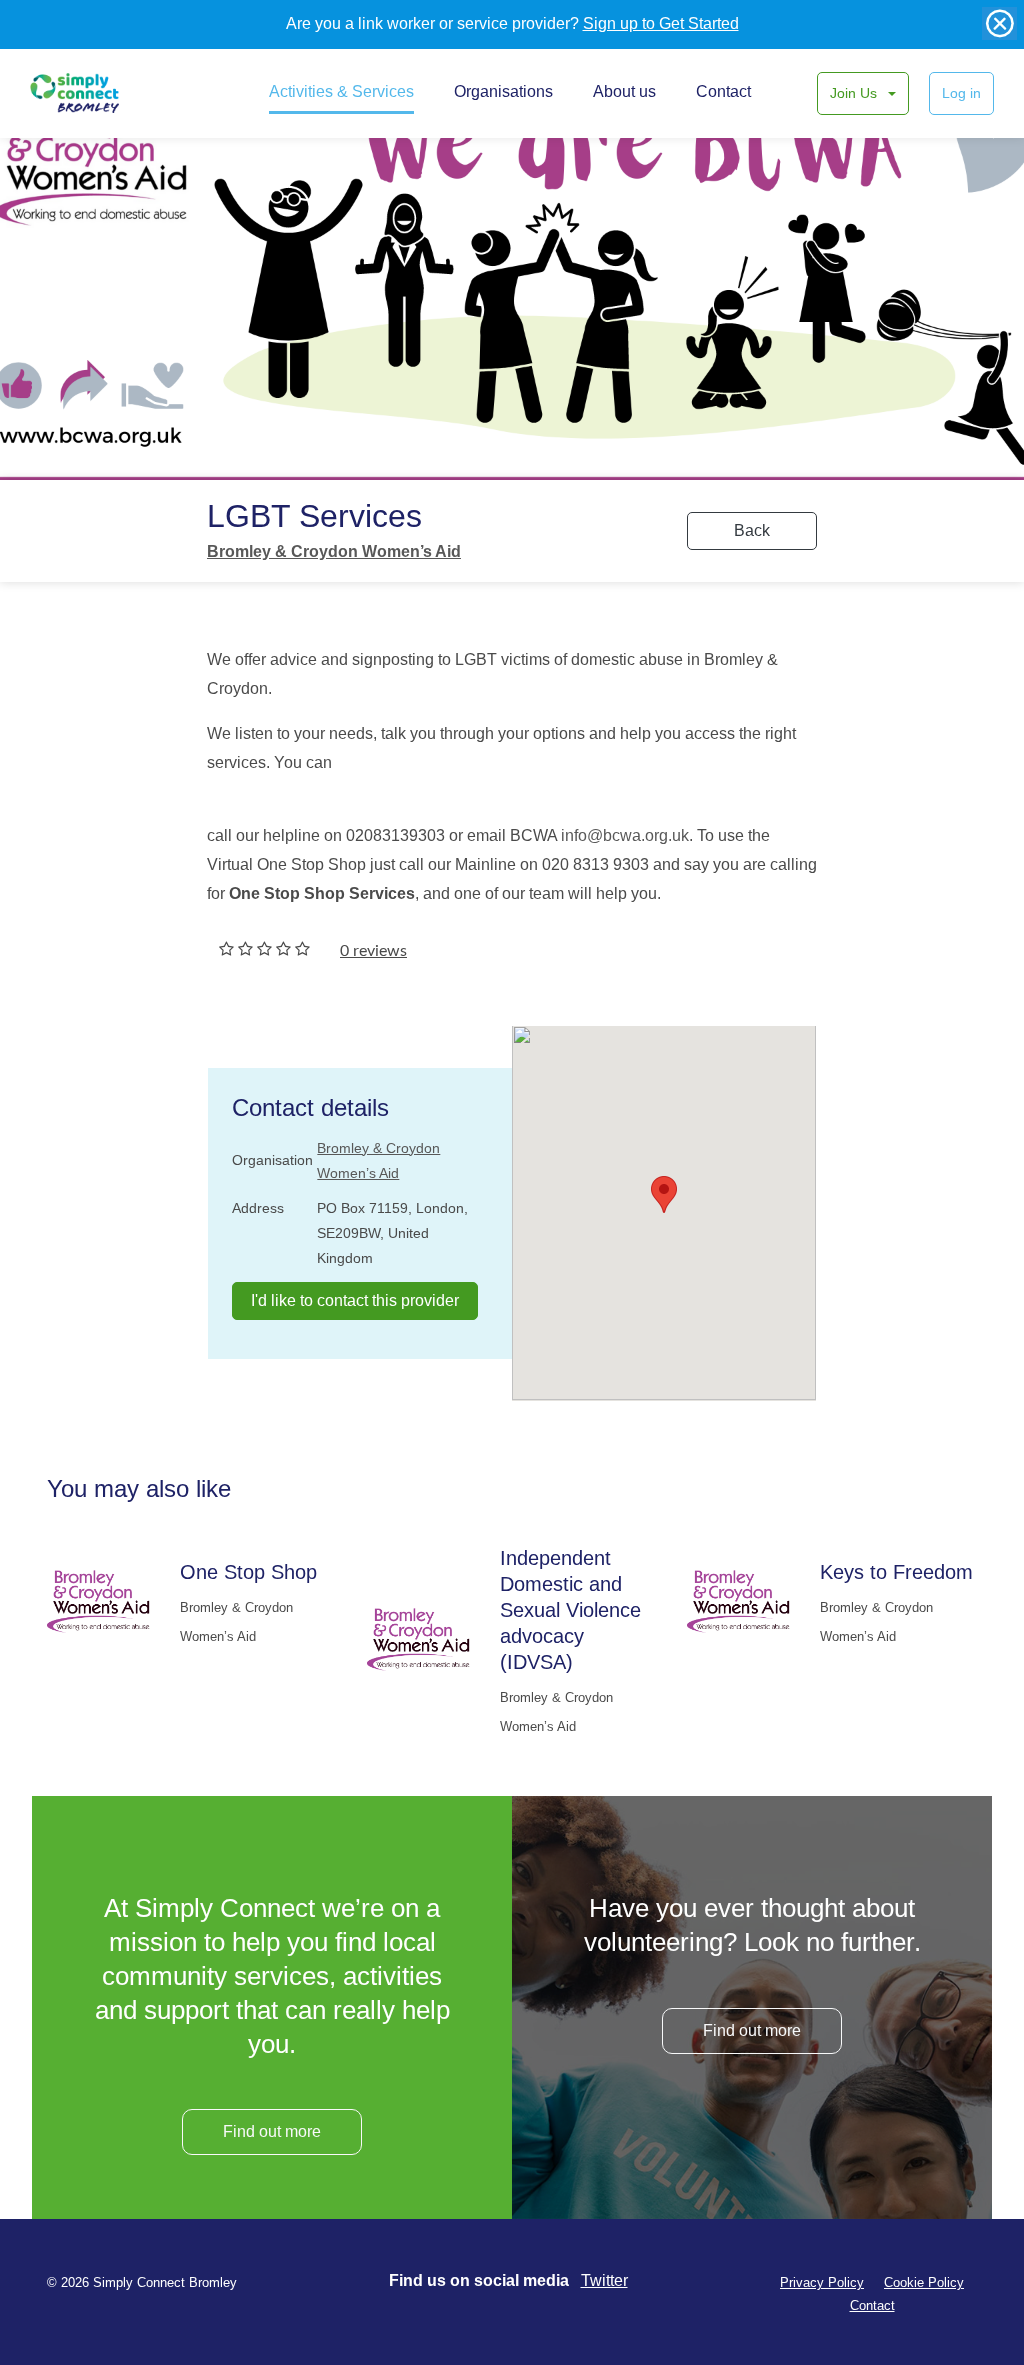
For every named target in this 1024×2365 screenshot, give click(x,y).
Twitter (604, 2280)
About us (624, 91)
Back (752, 530)
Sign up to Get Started (661, 23)
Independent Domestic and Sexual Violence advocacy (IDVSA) (570, 1610)
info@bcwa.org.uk (625, 835)
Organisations (503, 91)
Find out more (272, 2131)
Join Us (855, 93)
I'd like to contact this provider (355, 1300)
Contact (723, 91)
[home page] (97, 93)
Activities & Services (341, 91)
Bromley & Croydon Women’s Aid (334, 551)
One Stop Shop (248, 1572)
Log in (961, 93)
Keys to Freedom (896, 1572)
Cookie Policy (924, 2282)
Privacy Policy (822, 2282)
